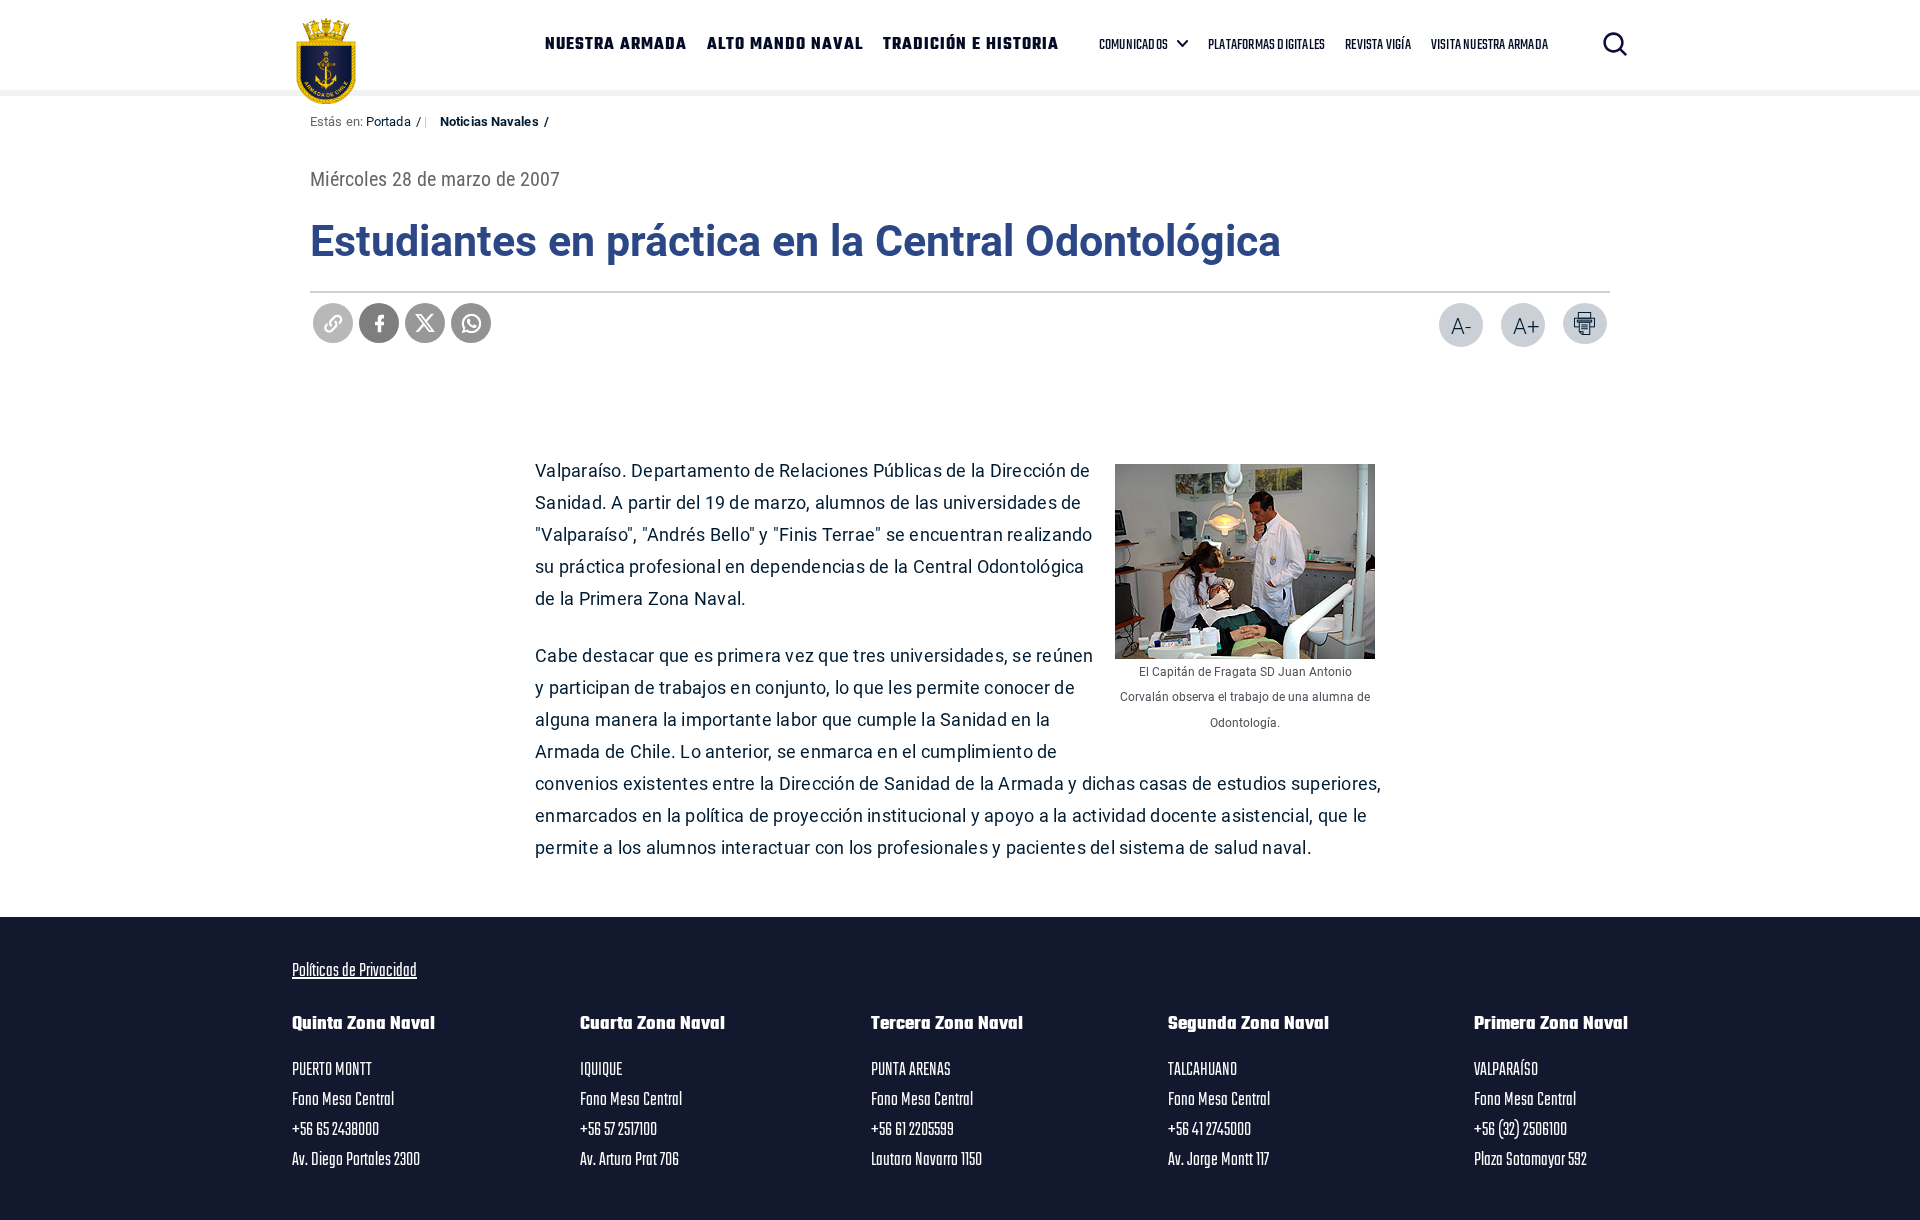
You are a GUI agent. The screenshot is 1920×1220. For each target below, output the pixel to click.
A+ (1526, 325)
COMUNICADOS (1133, 45)
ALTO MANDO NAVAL (785, 45)
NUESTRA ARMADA (616, 45)
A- (1461, 325)
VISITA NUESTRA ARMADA (1489, 45)
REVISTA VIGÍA (1378, 45)
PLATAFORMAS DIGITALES (1266, 45)
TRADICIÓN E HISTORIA (971, 45)
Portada (388, 121)
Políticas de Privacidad (354, 971)
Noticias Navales (489, 121)
